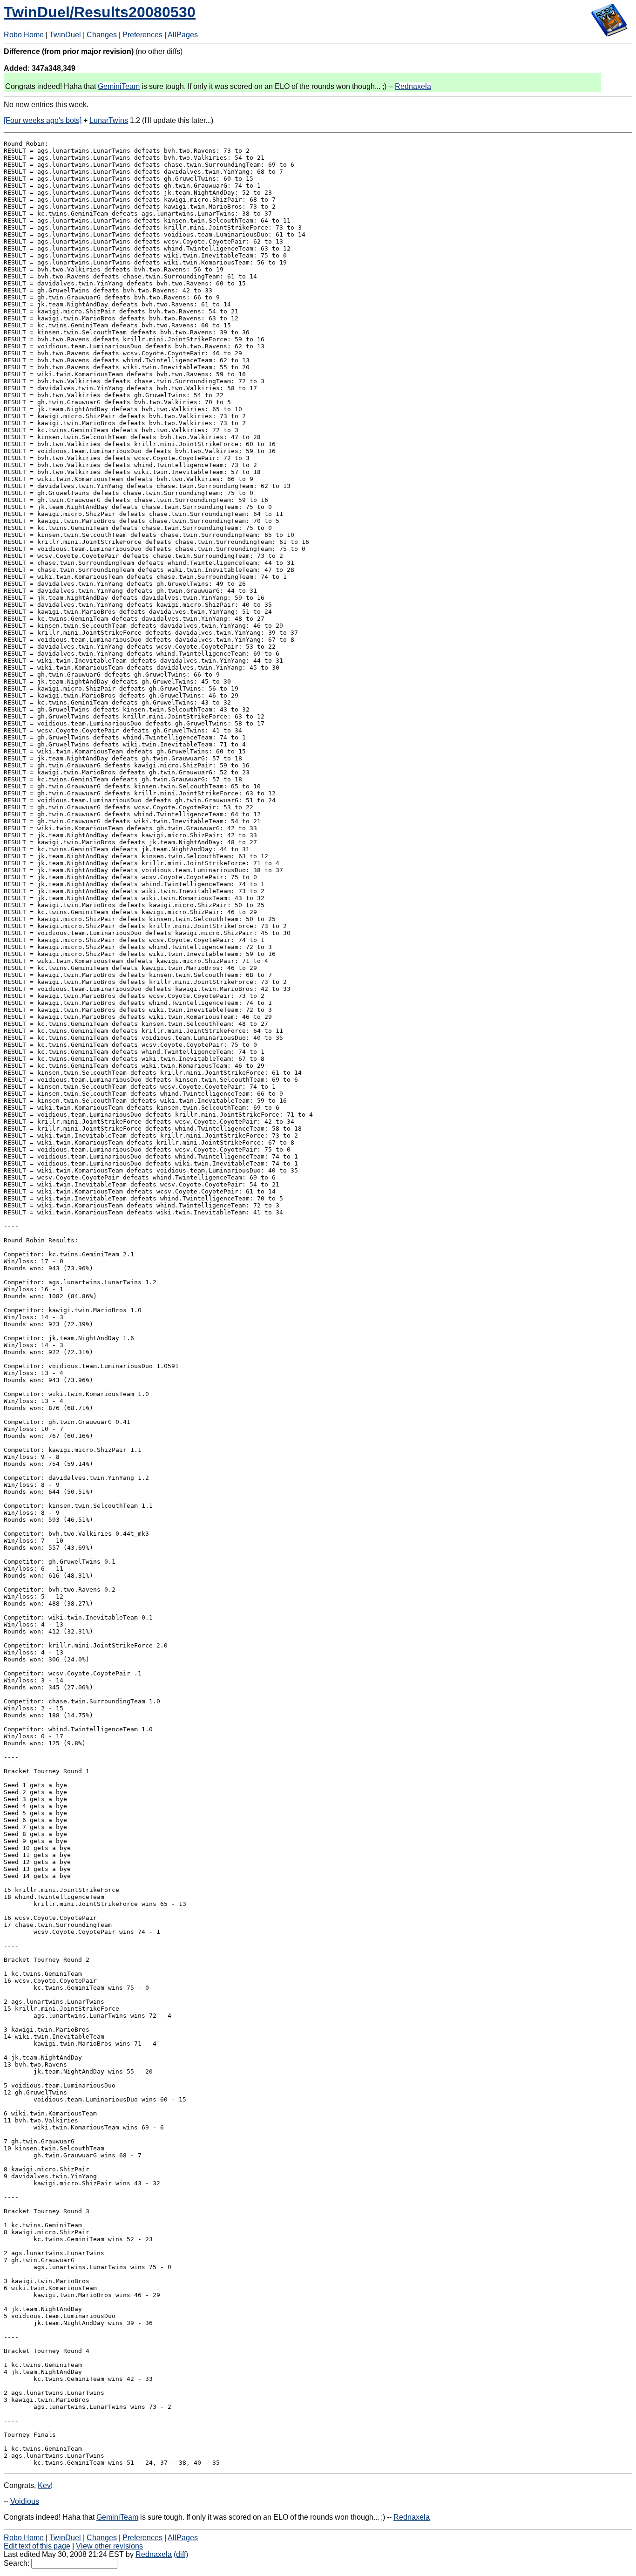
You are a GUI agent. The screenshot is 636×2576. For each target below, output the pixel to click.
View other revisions (109, 2546)
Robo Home (24, 35)
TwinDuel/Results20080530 (100, 12)
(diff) (181, 2554)
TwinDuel (65, 35)
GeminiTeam (119, 86)
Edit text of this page (37, 2546)
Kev (44, 2485)
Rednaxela (413, 86)
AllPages (183, 35)
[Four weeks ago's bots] (43, 120)
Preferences (142, 35)
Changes (102, 35)
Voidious (25, 2501)
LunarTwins (109, 120)
